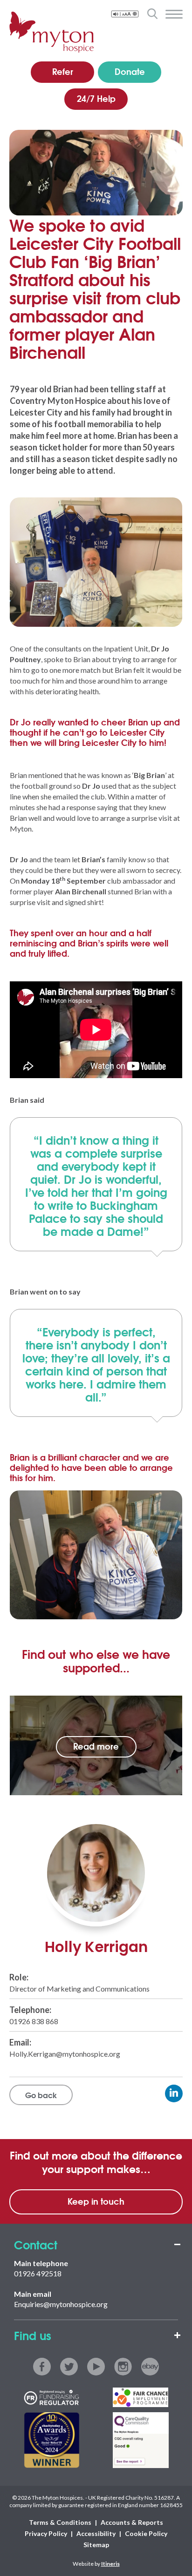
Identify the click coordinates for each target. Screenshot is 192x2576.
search (152, 13)
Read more (96, 1746)
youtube (96, 2367)
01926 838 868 (34, 2021)
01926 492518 (38, 2273)
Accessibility (96, 2533)
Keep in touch (96, 2201)
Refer (63, 71)
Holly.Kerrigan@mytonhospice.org (65, 2054)
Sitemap (96, 2545)
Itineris (110, 2564)
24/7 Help (96, 98)
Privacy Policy (46, 2533)
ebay (150, 2367)
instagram (123, 2367)
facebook (42, 2367)
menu (174, 14)
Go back (41, 2095)
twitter (69, 2367)
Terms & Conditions (60, 2522)
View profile (174, 2093)
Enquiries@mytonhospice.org (61, 2304)
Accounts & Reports (132, 2522)
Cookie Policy (146, 2533)
